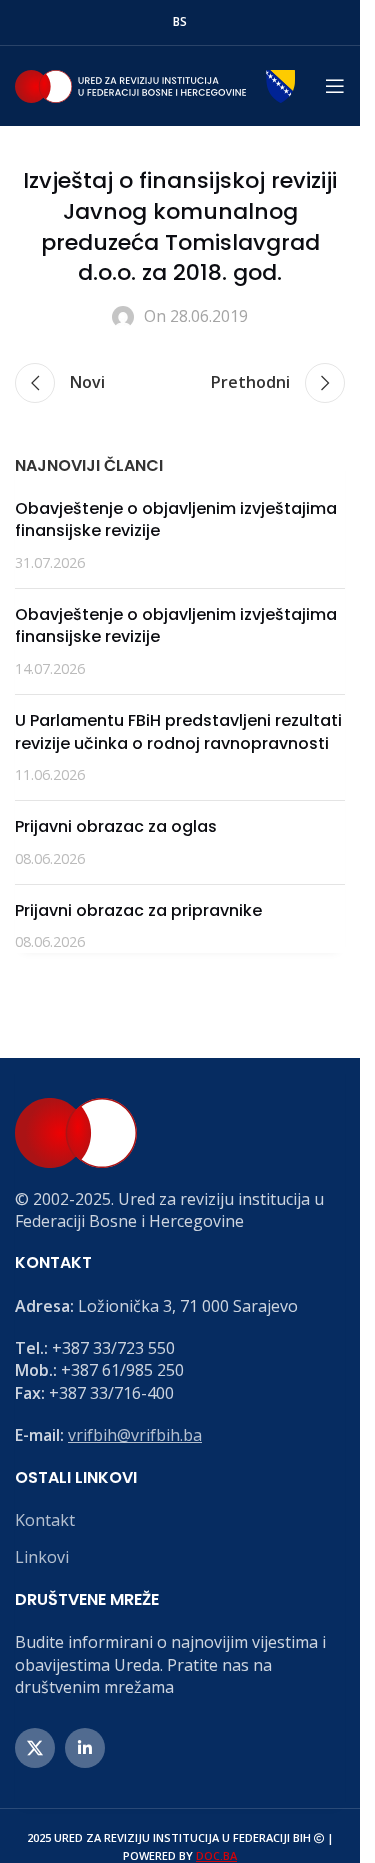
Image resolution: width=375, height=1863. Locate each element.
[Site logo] (155, 84)
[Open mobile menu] (335, 86)
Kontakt (45, 1520)
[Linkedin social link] (85, 1748)
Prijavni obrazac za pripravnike (138, 910)
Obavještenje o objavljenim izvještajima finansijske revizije (176, 519)
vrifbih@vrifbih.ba (135, 1435)
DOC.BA (216, 1855)
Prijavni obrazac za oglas (116, 826)
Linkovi (42, 1557)
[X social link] (35, 1748)
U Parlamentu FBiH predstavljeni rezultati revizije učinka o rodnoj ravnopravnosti (178, 731)
